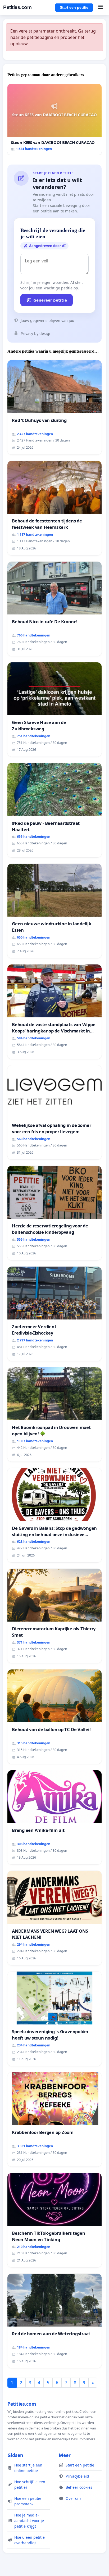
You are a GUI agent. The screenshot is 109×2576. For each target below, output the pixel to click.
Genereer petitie (50, 300)
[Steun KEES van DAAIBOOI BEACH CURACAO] (54, 119)
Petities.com (17, 7)
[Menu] (100, 7)
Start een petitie (74, 7)
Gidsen (15, 2455)
